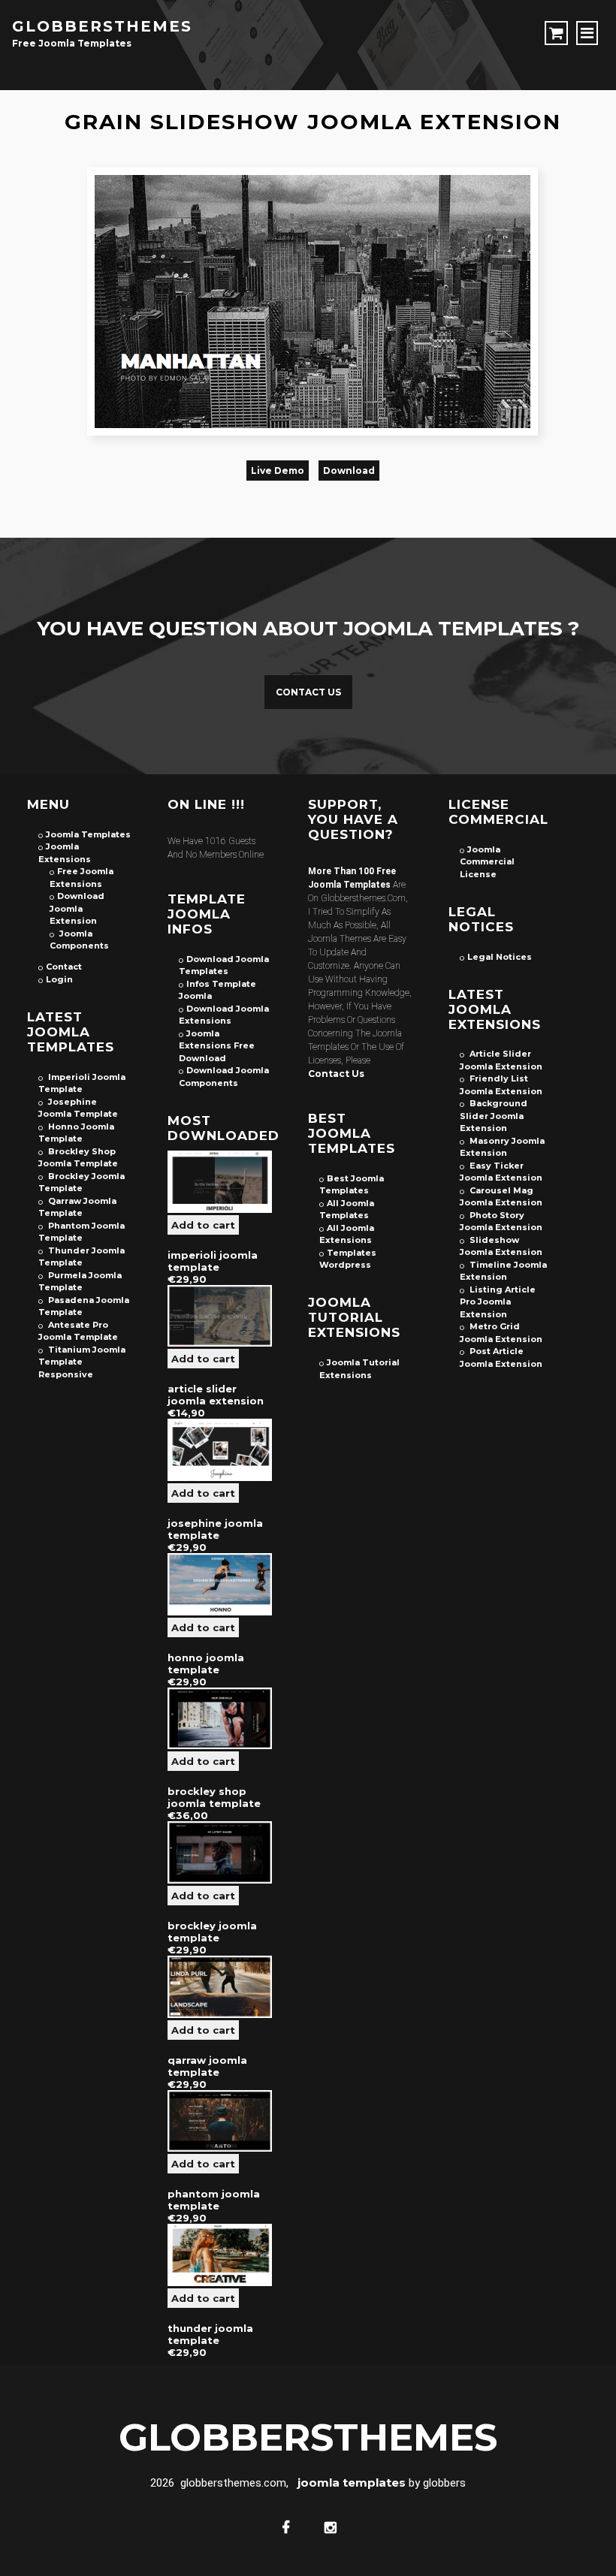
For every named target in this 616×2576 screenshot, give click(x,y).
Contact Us (308, 692)
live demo (278, 471)
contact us (336, 1074)
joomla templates (88, 834)
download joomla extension (77, 908)
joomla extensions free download (217, 1046)
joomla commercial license (487, 862)
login (59, 979)
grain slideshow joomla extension (313, 122)
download (349, 471)
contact (64, 967)
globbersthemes (102, 26)
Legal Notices (500, 957)
